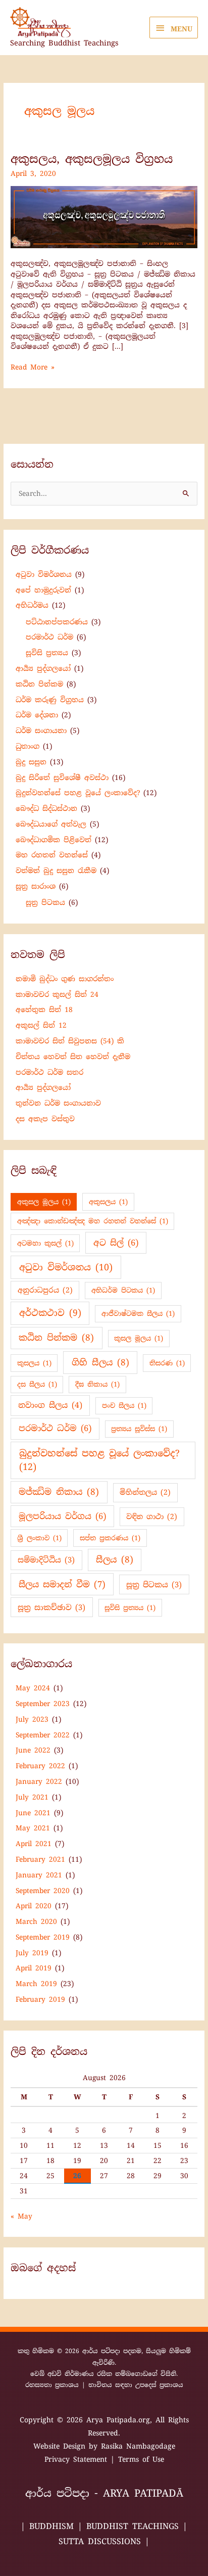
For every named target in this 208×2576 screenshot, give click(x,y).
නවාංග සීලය (50, 1405)
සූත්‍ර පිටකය (45, 902)
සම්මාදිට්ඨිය (46, 1560)
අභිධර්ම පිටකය (123, 1290)
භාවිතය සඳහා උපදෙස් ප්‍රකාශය (136, 2385)
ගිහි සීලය (100, 1362)
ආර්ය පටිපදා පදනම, (114, 2351)
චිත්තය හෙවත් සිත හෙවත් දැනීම (73, 1056)
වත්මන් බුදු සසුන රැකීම (56, 870)
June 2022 (33, 1750)
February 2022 (40, 1766)
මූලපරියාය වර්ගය (62, 1516)
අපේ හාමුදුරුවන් (43, 590)
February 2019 (40, 1999)
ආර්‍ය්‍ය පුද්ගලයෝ (43, 668)
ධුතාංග (28, 746)
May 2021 (33, 1828)
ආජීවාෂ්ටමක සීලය (138, 1314)
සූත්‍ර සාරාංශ (36, 886)
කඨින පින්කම (39, 684)
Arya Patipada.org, (121, 2420)
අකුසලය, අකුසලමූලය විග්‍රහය (92, 159)
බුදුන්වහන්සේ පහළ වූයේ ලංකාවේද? (78, 793)
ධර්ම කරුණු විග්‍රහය (50, 700)
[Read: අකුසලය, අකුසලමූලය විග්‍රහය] (104, 216)
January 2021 (39, 1875)
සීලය (115, 1559)
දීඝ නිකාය (97, 1384)
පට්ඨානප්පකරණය (57, 622)
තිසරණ (167, 1363)
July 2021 (32, 1797)
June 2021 (33, 1813)
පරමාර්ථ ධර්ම (49, 637)
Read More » (33, 367)
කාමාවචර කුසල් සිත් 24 (57, 994)
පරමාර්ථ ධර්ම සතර (49, 1072)
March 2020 (36, 1921)
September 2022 (43, 1735)
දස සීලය (37, 1384)
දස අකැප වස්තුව (45, 1119)
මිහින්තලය (145, 1492)
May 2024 (33, 1688)
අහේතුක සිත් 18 (44, 1009)
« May (21, 2216)
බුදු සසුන (31, 762)
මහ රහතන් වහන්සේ (52, 855)
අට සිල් (116, 1243)
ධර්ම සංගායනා (41, 730)
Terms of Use (141, 2459)
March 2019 (36, 1984)
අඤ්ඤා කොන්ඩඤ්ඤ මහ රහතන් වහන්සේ (93, 1221)
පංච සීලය (124, 1406)
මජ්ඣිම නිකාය (59, 1492)
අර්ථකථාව (50, 1313)
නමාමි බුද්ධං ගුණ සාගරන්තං (65, 979)
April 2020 (34, 1906)
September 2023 (43, 1704)
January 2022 (39, 1781)
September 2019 (43, 1937)
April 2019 (34, 1968)
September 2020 (43, 1891)
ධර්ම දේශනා (37, 715)
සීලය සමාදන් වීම (62, 1584)
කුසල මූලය (139, 1338)
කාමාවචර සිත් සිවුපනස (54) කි (70, 1041)
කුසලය (34, 1363)
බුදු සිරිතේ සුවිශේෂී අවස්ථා (62, 777)
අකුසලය (108, 1202)
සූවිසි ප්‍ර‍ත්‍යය (47, 653)
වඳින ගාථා (152, 1516)
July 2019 (32, 1953)
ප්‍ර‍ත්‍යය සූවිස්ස (139, 1429)
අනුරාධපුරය (45, 1290)
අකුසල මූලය (44, 1202)
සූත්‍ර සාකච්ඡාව (51, 1607)
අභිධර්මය (32, 605)
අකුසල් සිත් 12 (41, 1025)
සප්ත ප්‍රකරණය (110, 1538)
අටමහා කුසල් (45, 1243)
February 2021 (40, 1859)
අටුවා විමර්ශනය (44, 574)
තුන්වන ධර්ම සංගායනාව (58, 1103)
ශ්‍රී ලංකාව (39, 1538)
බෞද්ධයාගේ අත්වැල (51, 824)
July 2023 (32, 1719)
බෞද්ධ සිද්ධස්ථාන (46, 808)
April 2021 (34, 1844)
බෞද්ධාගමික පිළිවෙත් (54, 840)
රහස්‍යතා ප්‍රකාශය (52, 2385)
